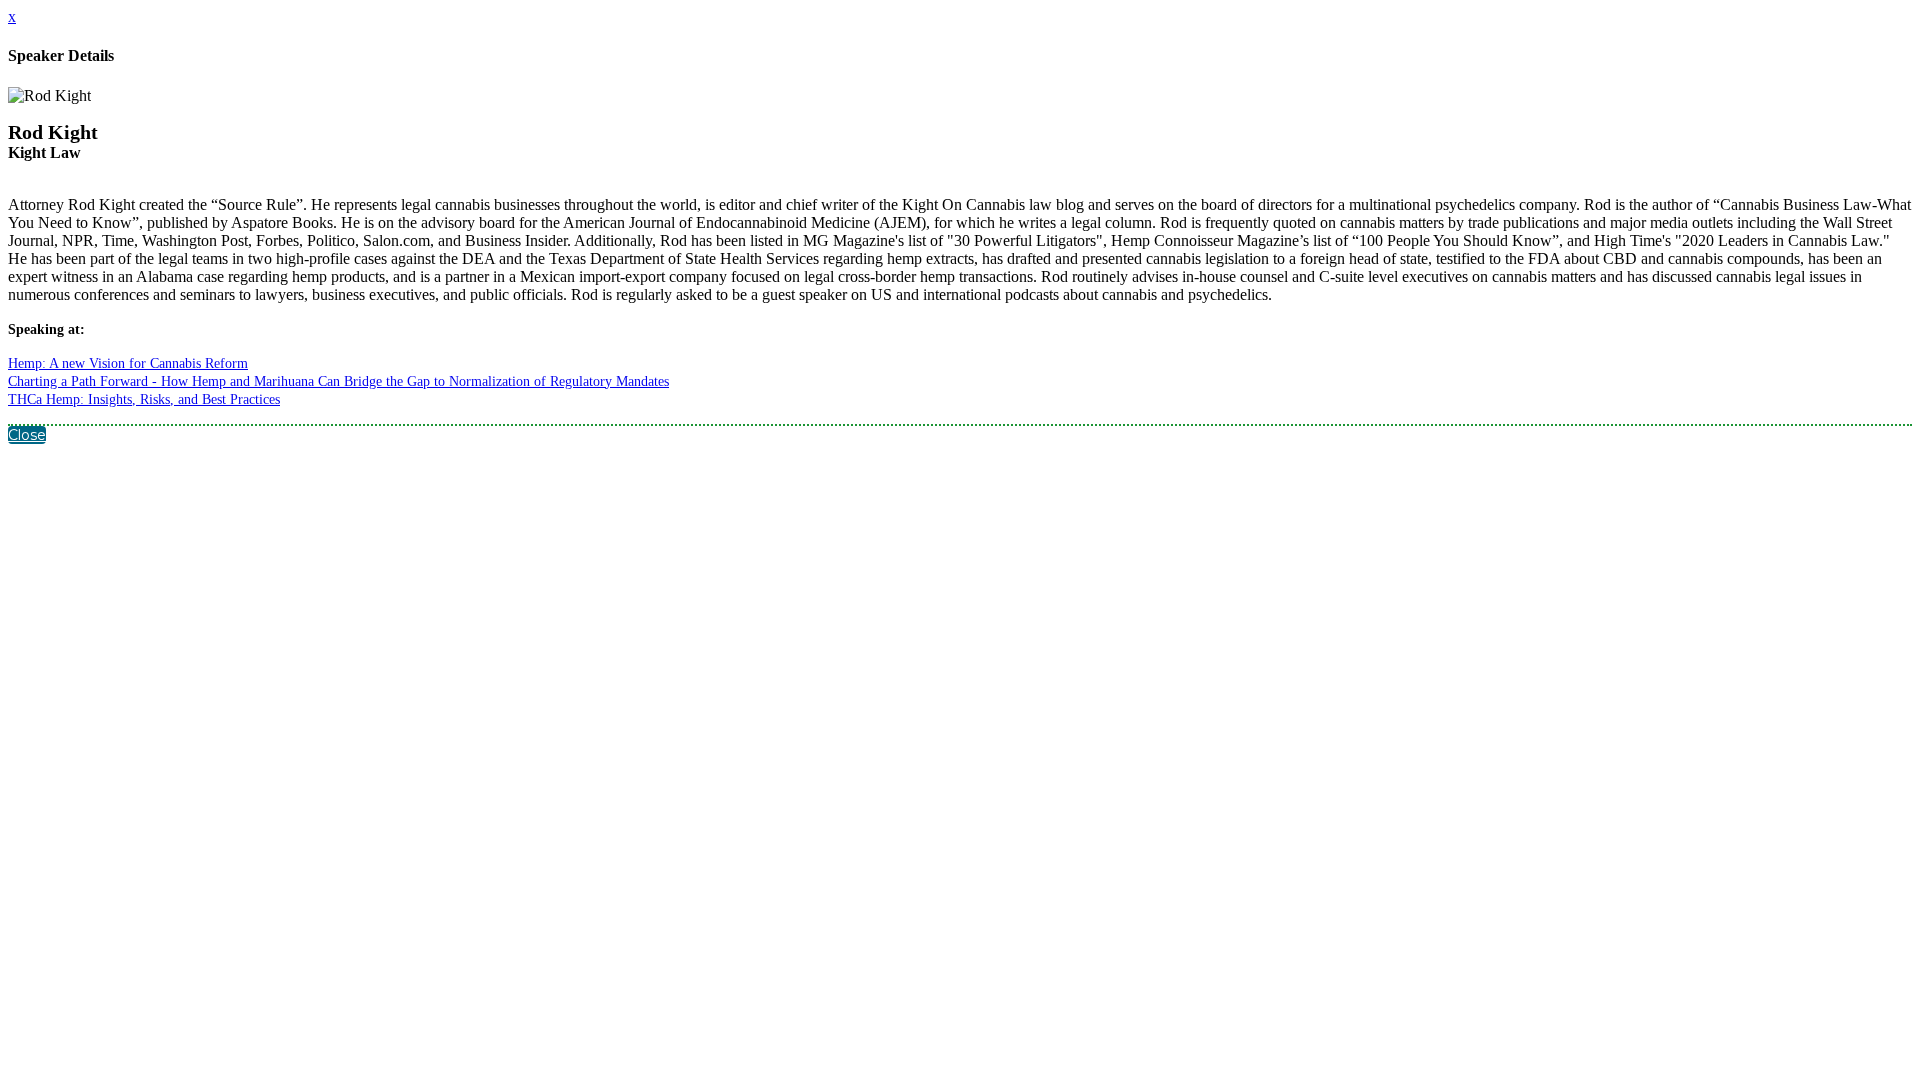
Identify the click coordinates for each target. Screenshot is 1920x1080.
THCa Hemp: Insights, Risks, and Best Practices (144, 399)
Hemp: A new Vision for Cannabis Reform (128, 363)
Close (27, 435)
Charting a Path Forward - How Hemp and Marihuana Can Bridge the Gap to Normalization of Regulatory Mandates (338, 381)
